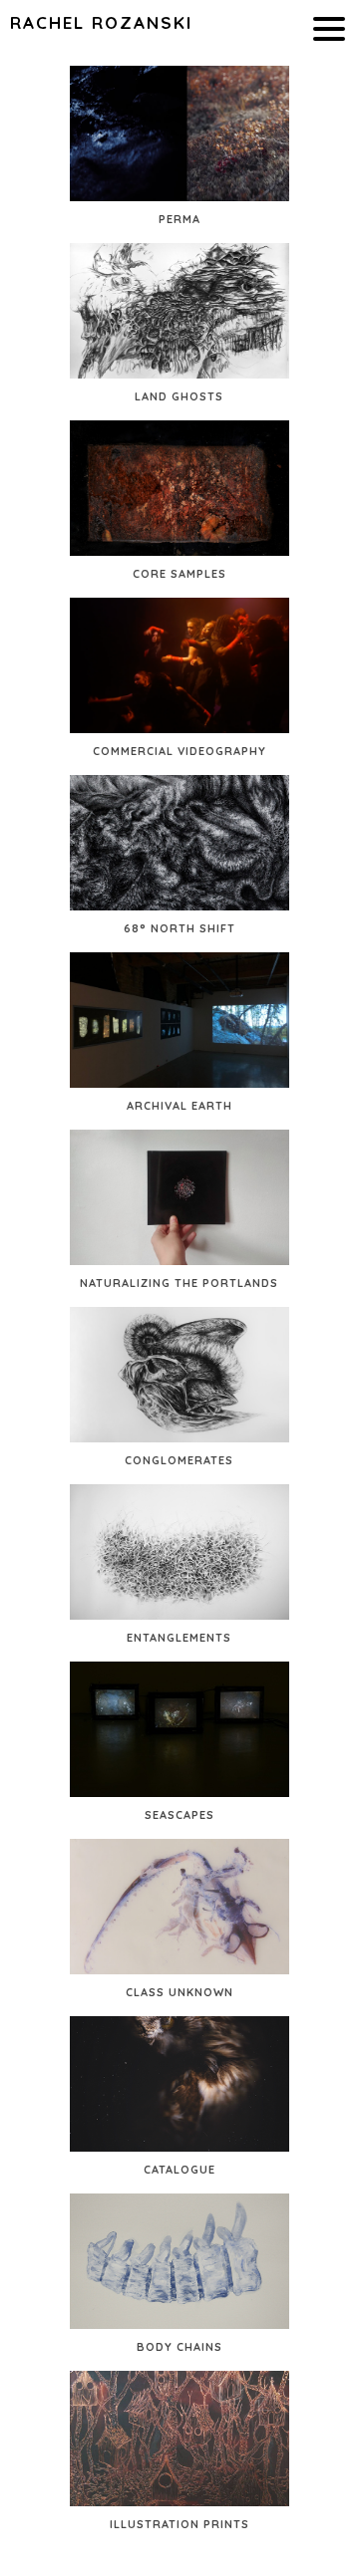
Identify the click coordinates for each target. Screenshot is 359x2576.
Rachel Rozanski (101, 22)
